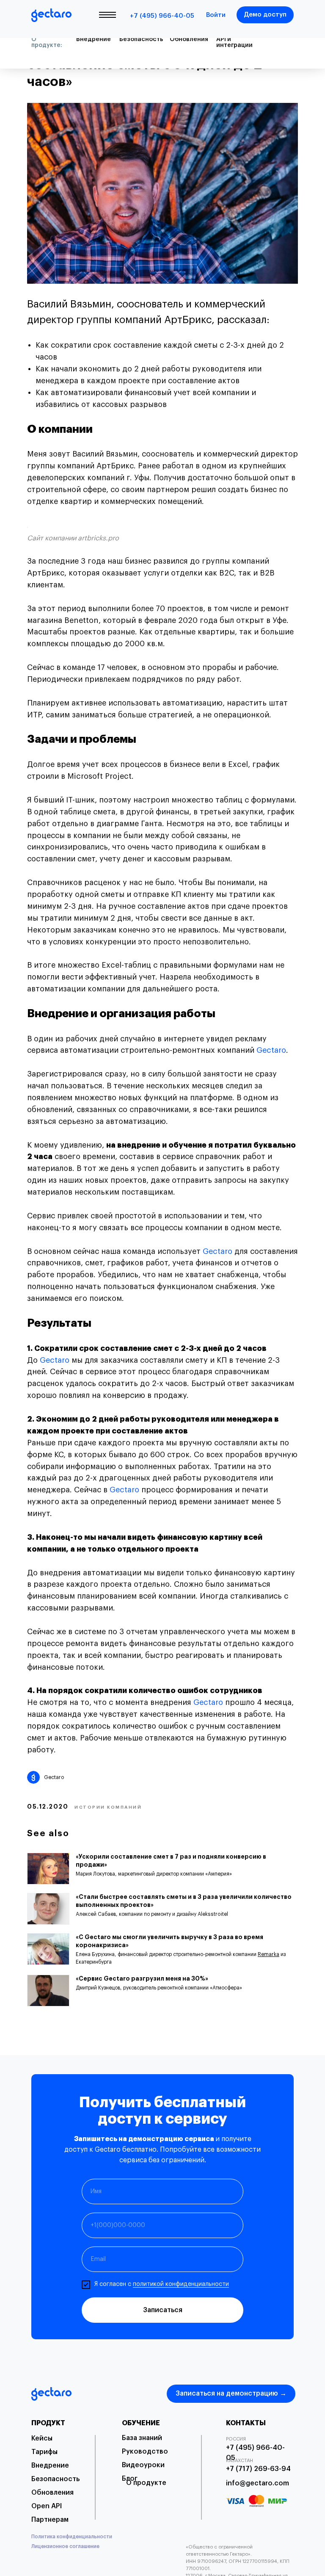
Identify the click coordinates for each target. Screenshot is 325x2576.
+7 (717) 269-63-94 (258, 2469)
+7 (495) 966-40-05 (162, 16)
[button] (265, 15)
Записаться (163, 2310)
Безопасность (55, 2479)
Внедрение (50, 2465)
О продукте (146, 2483)
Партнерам (50, 2520)
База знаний (142, 2438)
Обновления (52, 2493)
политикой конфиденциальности (181, 2284)
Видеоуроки (143, 2465)
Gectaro (271, 1050)
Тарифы (44, 2452)
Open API (47, 2506)
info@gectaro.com (258, 2483)
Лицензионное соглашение (65, 2546)
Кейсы (42, 2438)
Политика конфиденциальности (72, 2537)
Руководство (145, 2451)
